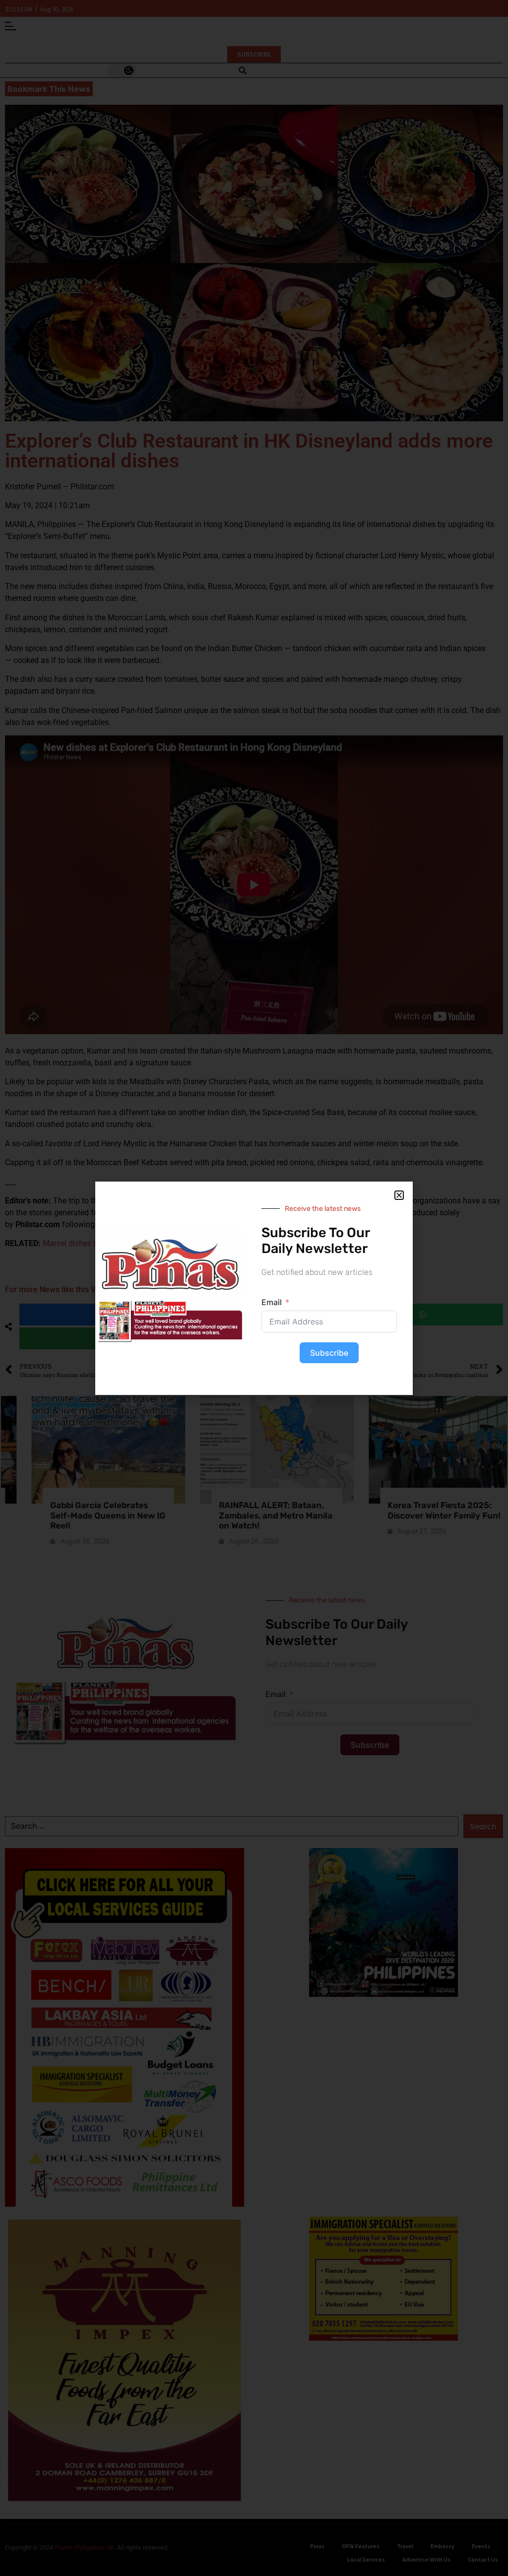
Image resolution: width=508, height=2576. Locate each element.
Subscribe (329, 1353)
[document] (254, 1288)
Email (272, 1302)
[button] (399, 1195)
